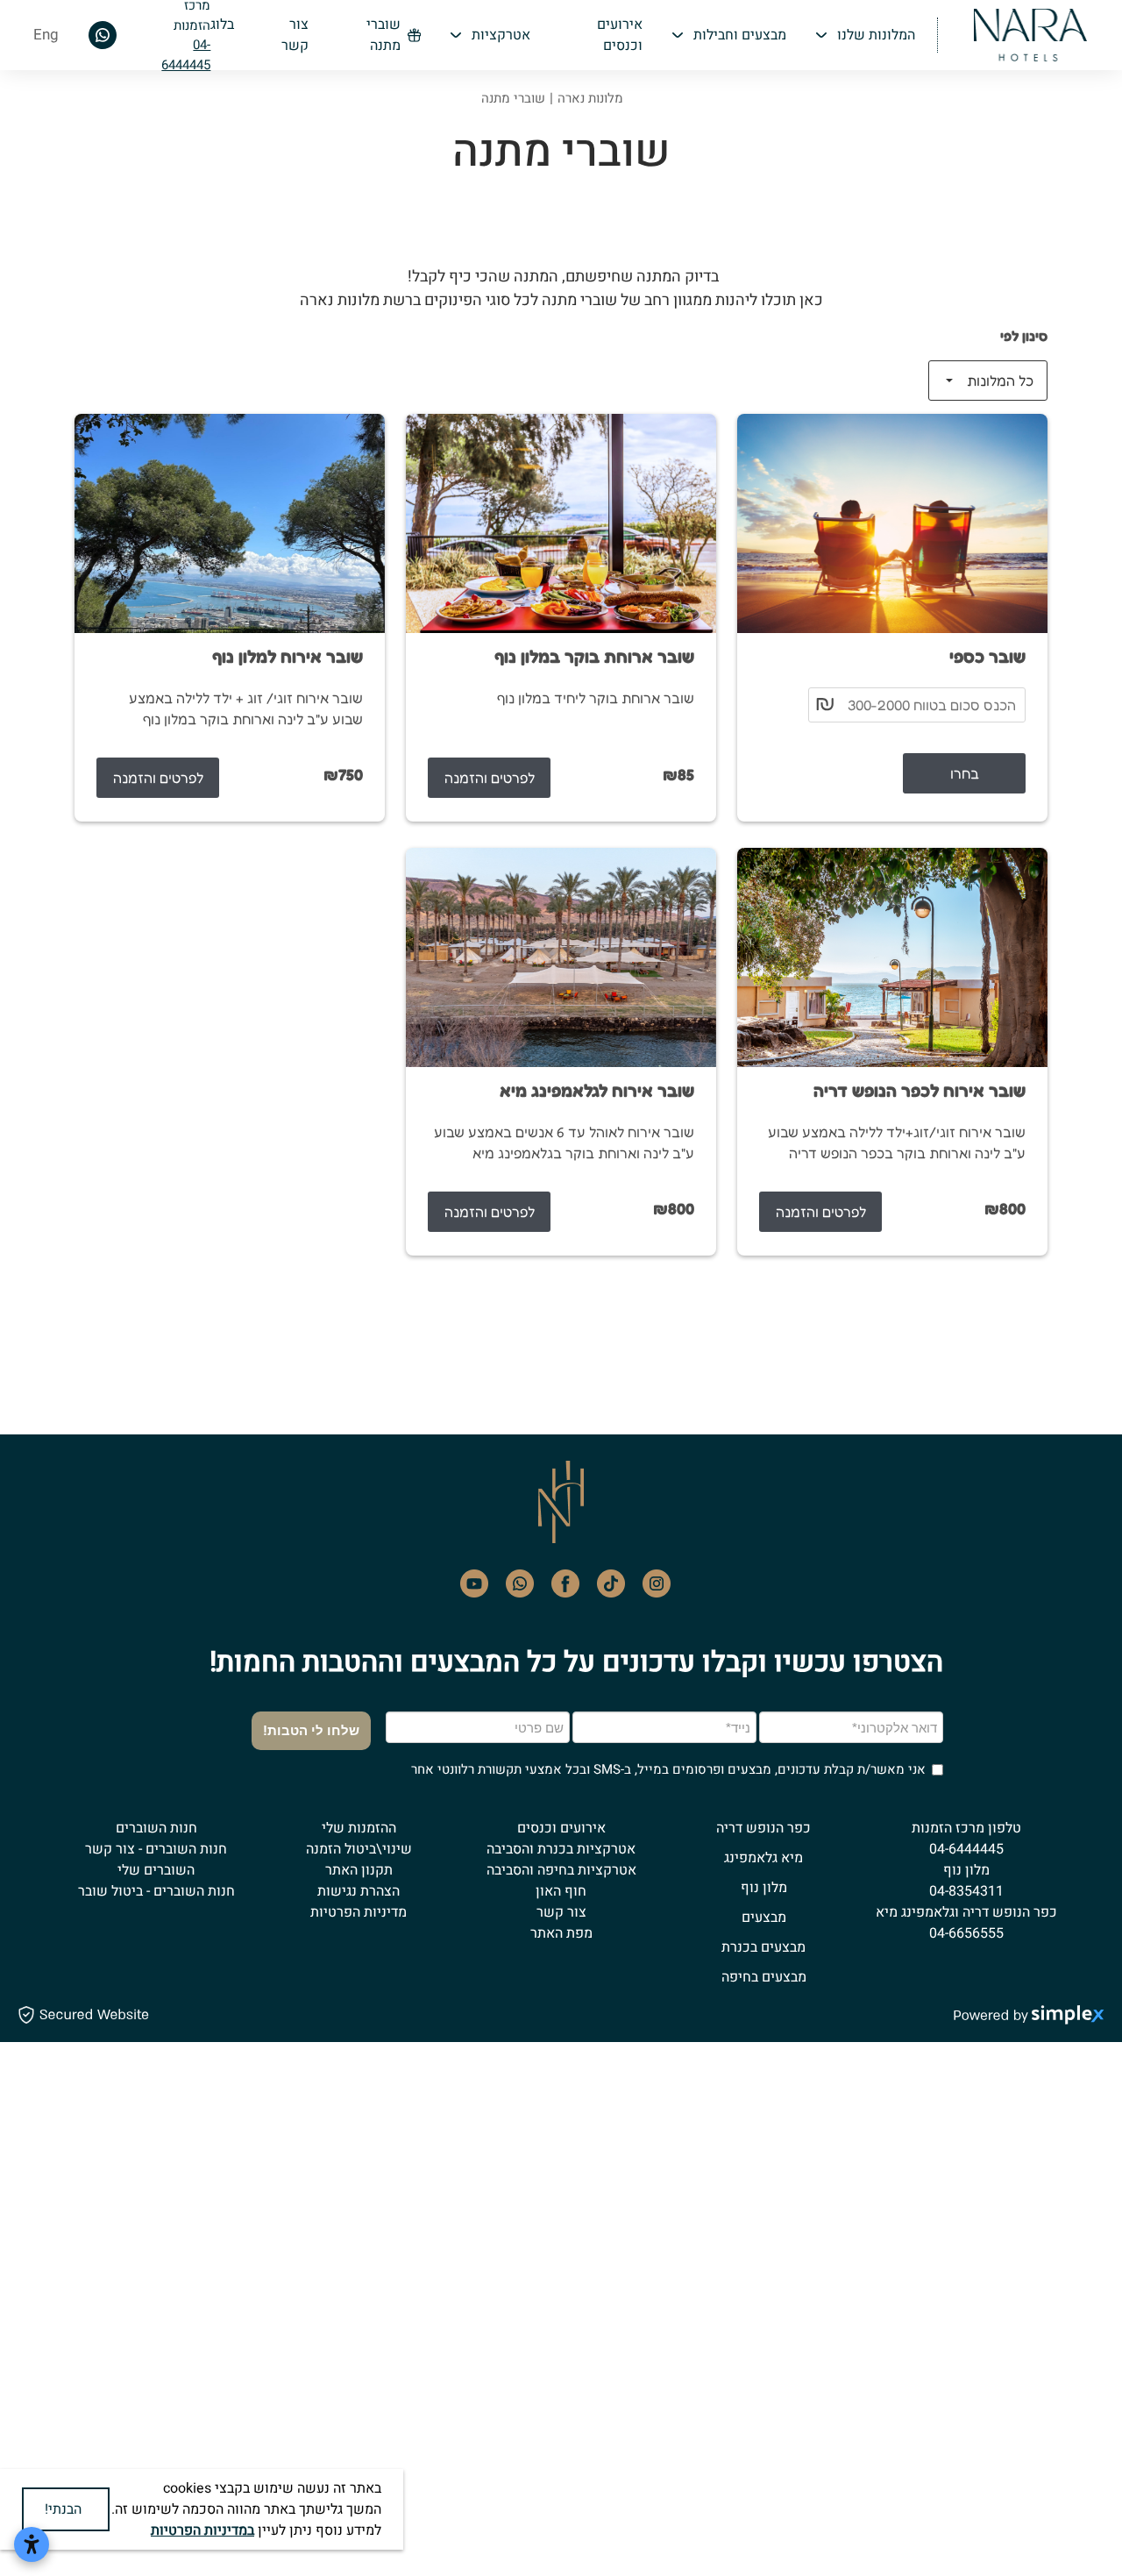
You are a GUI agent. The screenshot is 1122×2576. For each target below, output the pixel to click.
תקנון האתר (359, 1870)
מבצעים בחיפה (764, 1977)
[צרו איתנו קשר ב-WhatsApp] (103, 34)
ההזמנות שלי (359, 1828)
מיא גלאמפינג (763, 1858)
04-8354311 (966, 1891)
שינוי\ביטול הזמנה (359, 1849)
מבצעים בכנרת (763, 1947)
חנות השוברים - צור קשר (156, 1849)
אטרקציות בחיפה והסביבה (561, 1870)
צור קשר (561, 1912)
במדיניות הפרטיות (202, 2530)
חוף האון (561, 1891)
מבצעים (764, 1918)
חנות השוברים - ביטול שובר (156, 1891)
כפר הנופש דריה (763, 1828)
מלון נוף (764, 1888)
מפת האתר (561, 1933)
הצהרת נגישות (359, 1891)
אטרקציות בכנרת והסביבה (561, 1849)
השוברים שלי (156, 1870)
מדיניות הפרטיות (359, 1912)
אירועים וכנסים (561, 1828)
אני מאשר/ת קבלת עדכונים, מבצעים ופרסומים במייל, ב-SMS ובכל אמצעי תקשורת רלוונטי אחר (668, 1769)
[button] (864, 35)
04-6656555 (966, 1933)
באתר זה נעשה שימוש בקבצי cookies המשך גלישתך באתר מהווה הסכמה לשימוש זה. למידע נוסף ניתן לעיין (246, 2509)
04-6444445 (186, 55)
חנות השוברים (156, 1828)
